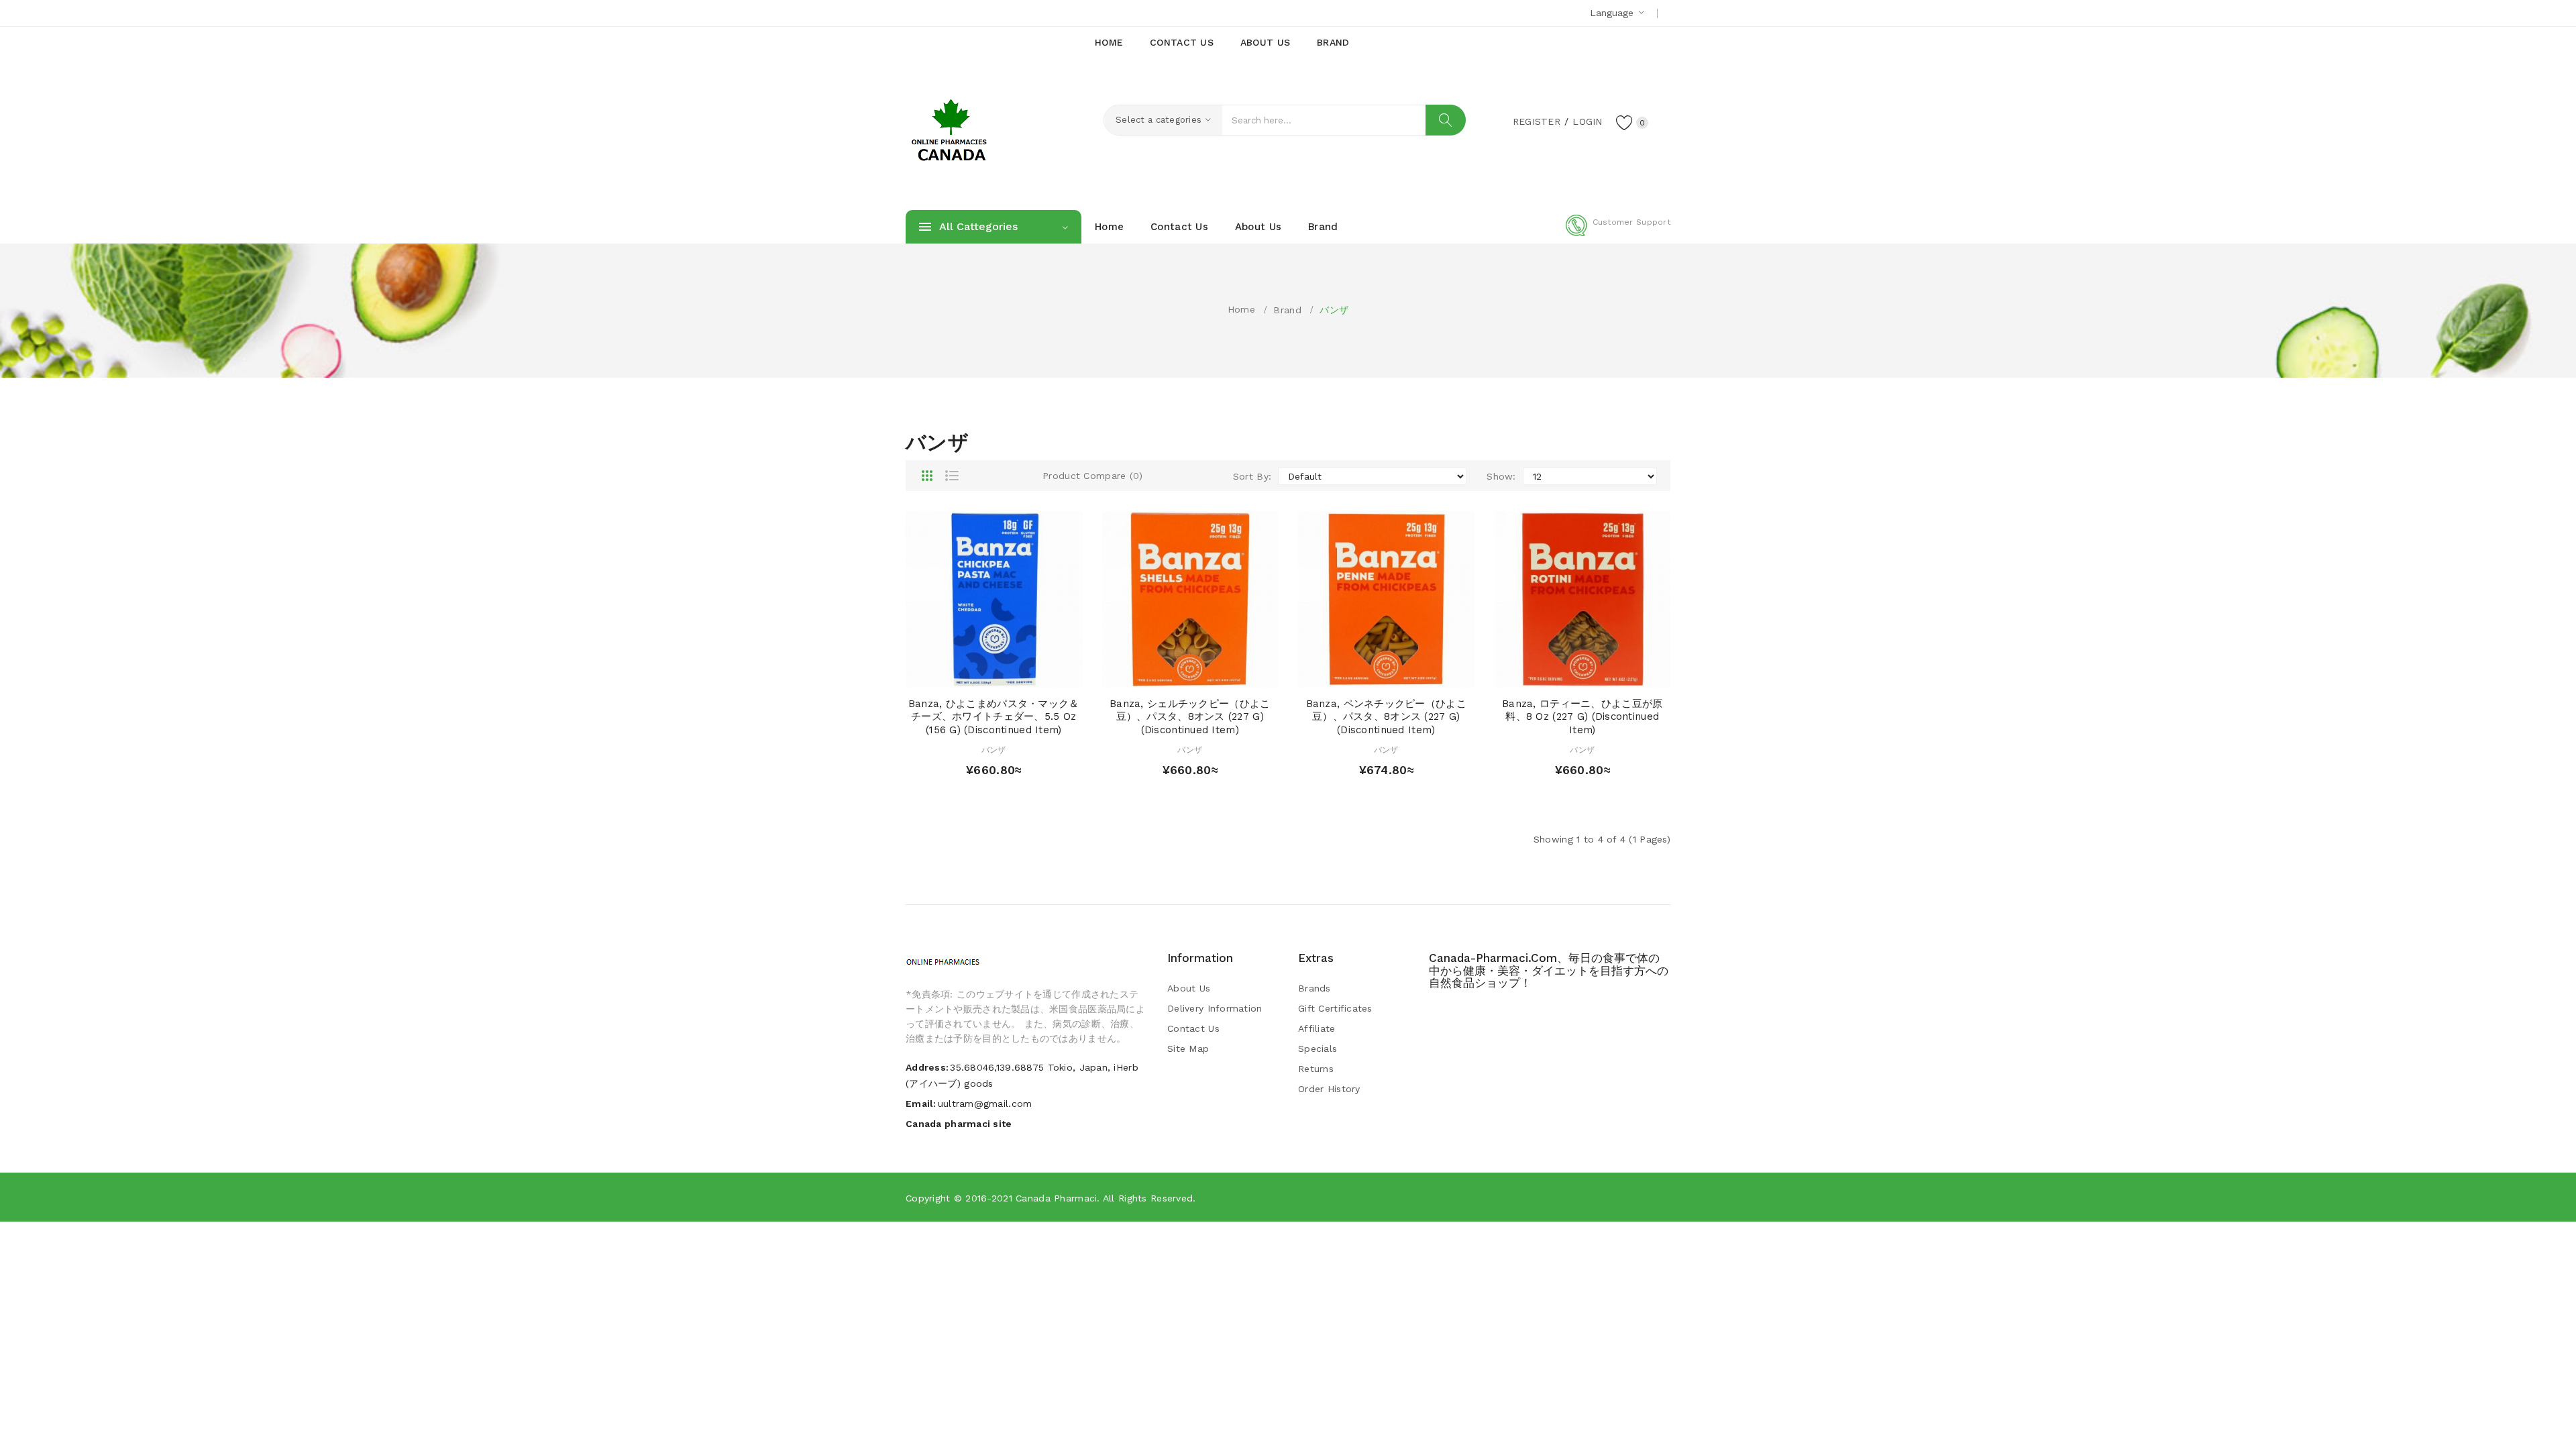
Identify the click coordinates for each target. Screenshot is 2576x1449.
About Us (1189, 988)
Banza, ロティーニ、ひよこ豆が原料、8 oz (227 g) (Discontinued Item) (1582, 717)
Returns (1316, 1069)
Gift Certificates (1335, 1008)
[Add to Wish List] (1007, 674)
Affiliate (1317, 1028)
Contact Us (1193, 1028)
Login (1587, 121)
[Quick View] (981, 674)
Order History (1329, 1089)
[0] (1625, 122)
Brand (1287, 310)
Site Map (1188, 1049)
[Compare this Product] (1032, 674)
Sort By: (1252, 476)
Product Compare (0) (1092, 476)
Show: (1501, 476)
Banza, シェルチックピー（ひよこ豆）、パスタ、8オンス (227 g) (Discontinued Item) (1190, 717)
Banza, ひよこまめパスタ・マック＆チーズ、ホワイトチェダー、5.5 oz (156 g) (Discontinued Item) (994, 717)
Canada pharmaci (1056, 1198)
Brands (1314, 988)
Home (1241, 309)
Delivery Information (1215, 1008)
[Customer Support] (1618, 233)
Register (1537, 121)
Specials (1318, 1049)
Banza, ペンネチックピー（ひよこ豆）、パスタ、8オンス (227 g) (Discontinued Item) (1386, 717)
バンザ (1334, 310)
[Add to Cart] (955, 674)
